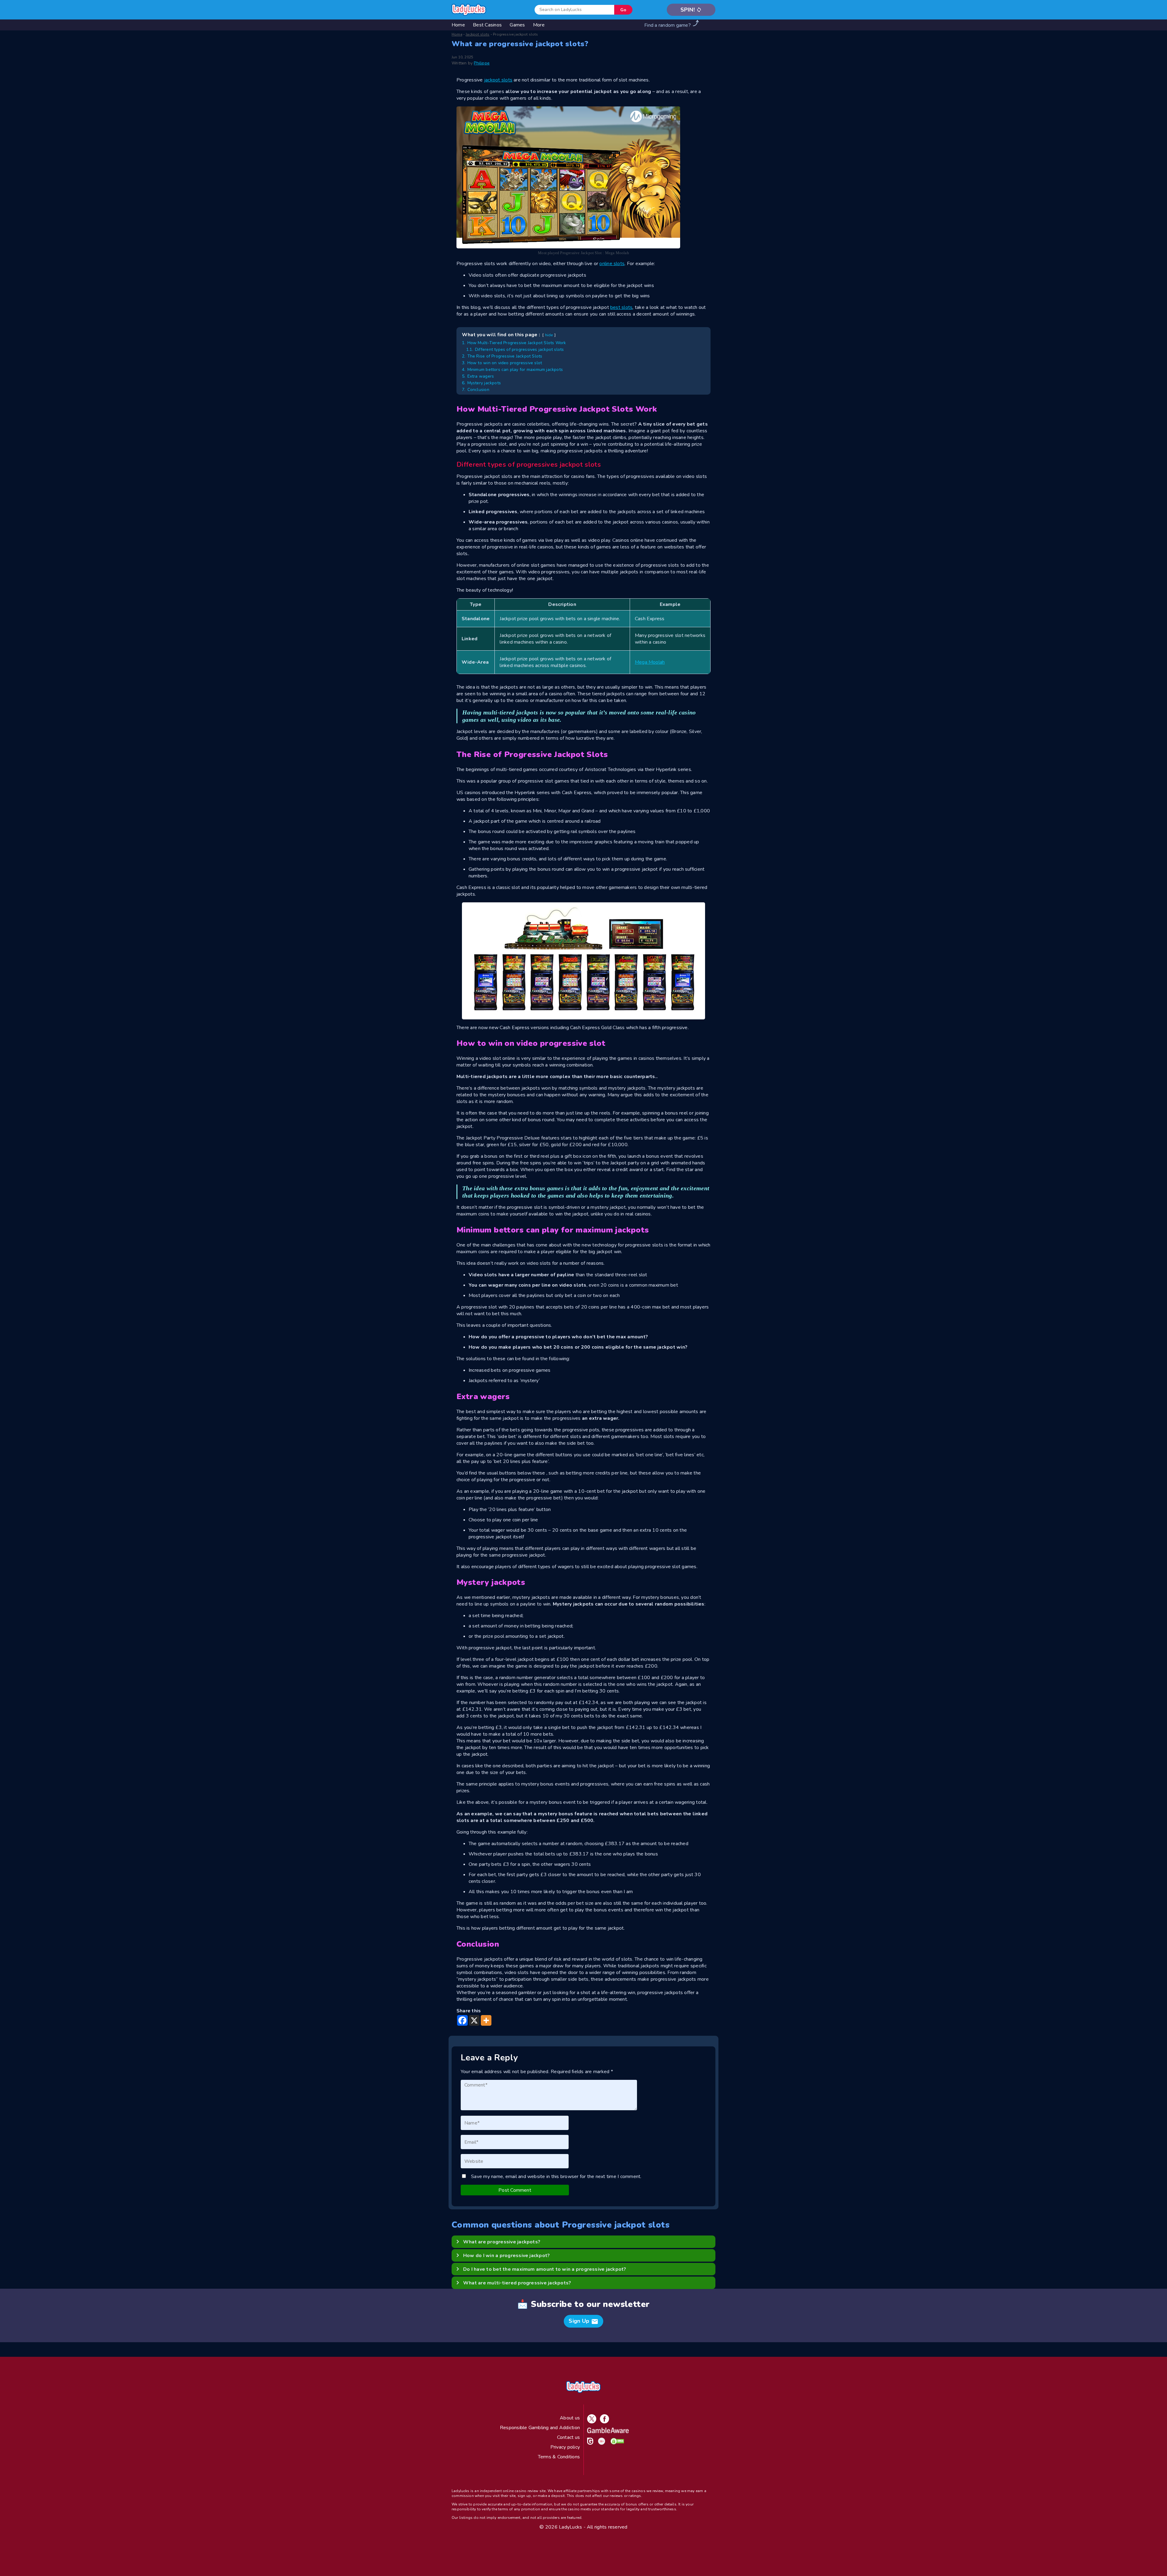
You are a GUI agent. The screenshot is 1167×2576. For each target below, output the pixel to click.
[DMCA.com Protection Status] (616, 2443)
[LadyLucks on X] (590, 2422)
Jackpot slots (477, 34)
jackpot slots (498, 80)
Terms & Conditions (559, 2457)
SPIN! (691, 10)
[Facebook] (462, 2020)
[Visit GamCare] (589, 2443)
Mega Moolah (650, 662)
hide (549, 335)
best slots (621, 307)
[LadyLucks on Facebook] (603, 2422)
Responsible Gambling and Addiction (540, 2428)
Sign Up (583, 2321)
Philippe (482, 63)
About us (570, 2418)
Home (457, 34)
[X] (474, 2020)
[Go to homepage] (469, 10)
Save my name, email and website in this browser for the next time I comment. (556, 2177)
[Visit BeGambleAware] (607, 2432)
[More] (486, 2020)
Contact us (568, 2437)
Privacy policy (565, 2447)
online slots (612, 264)
